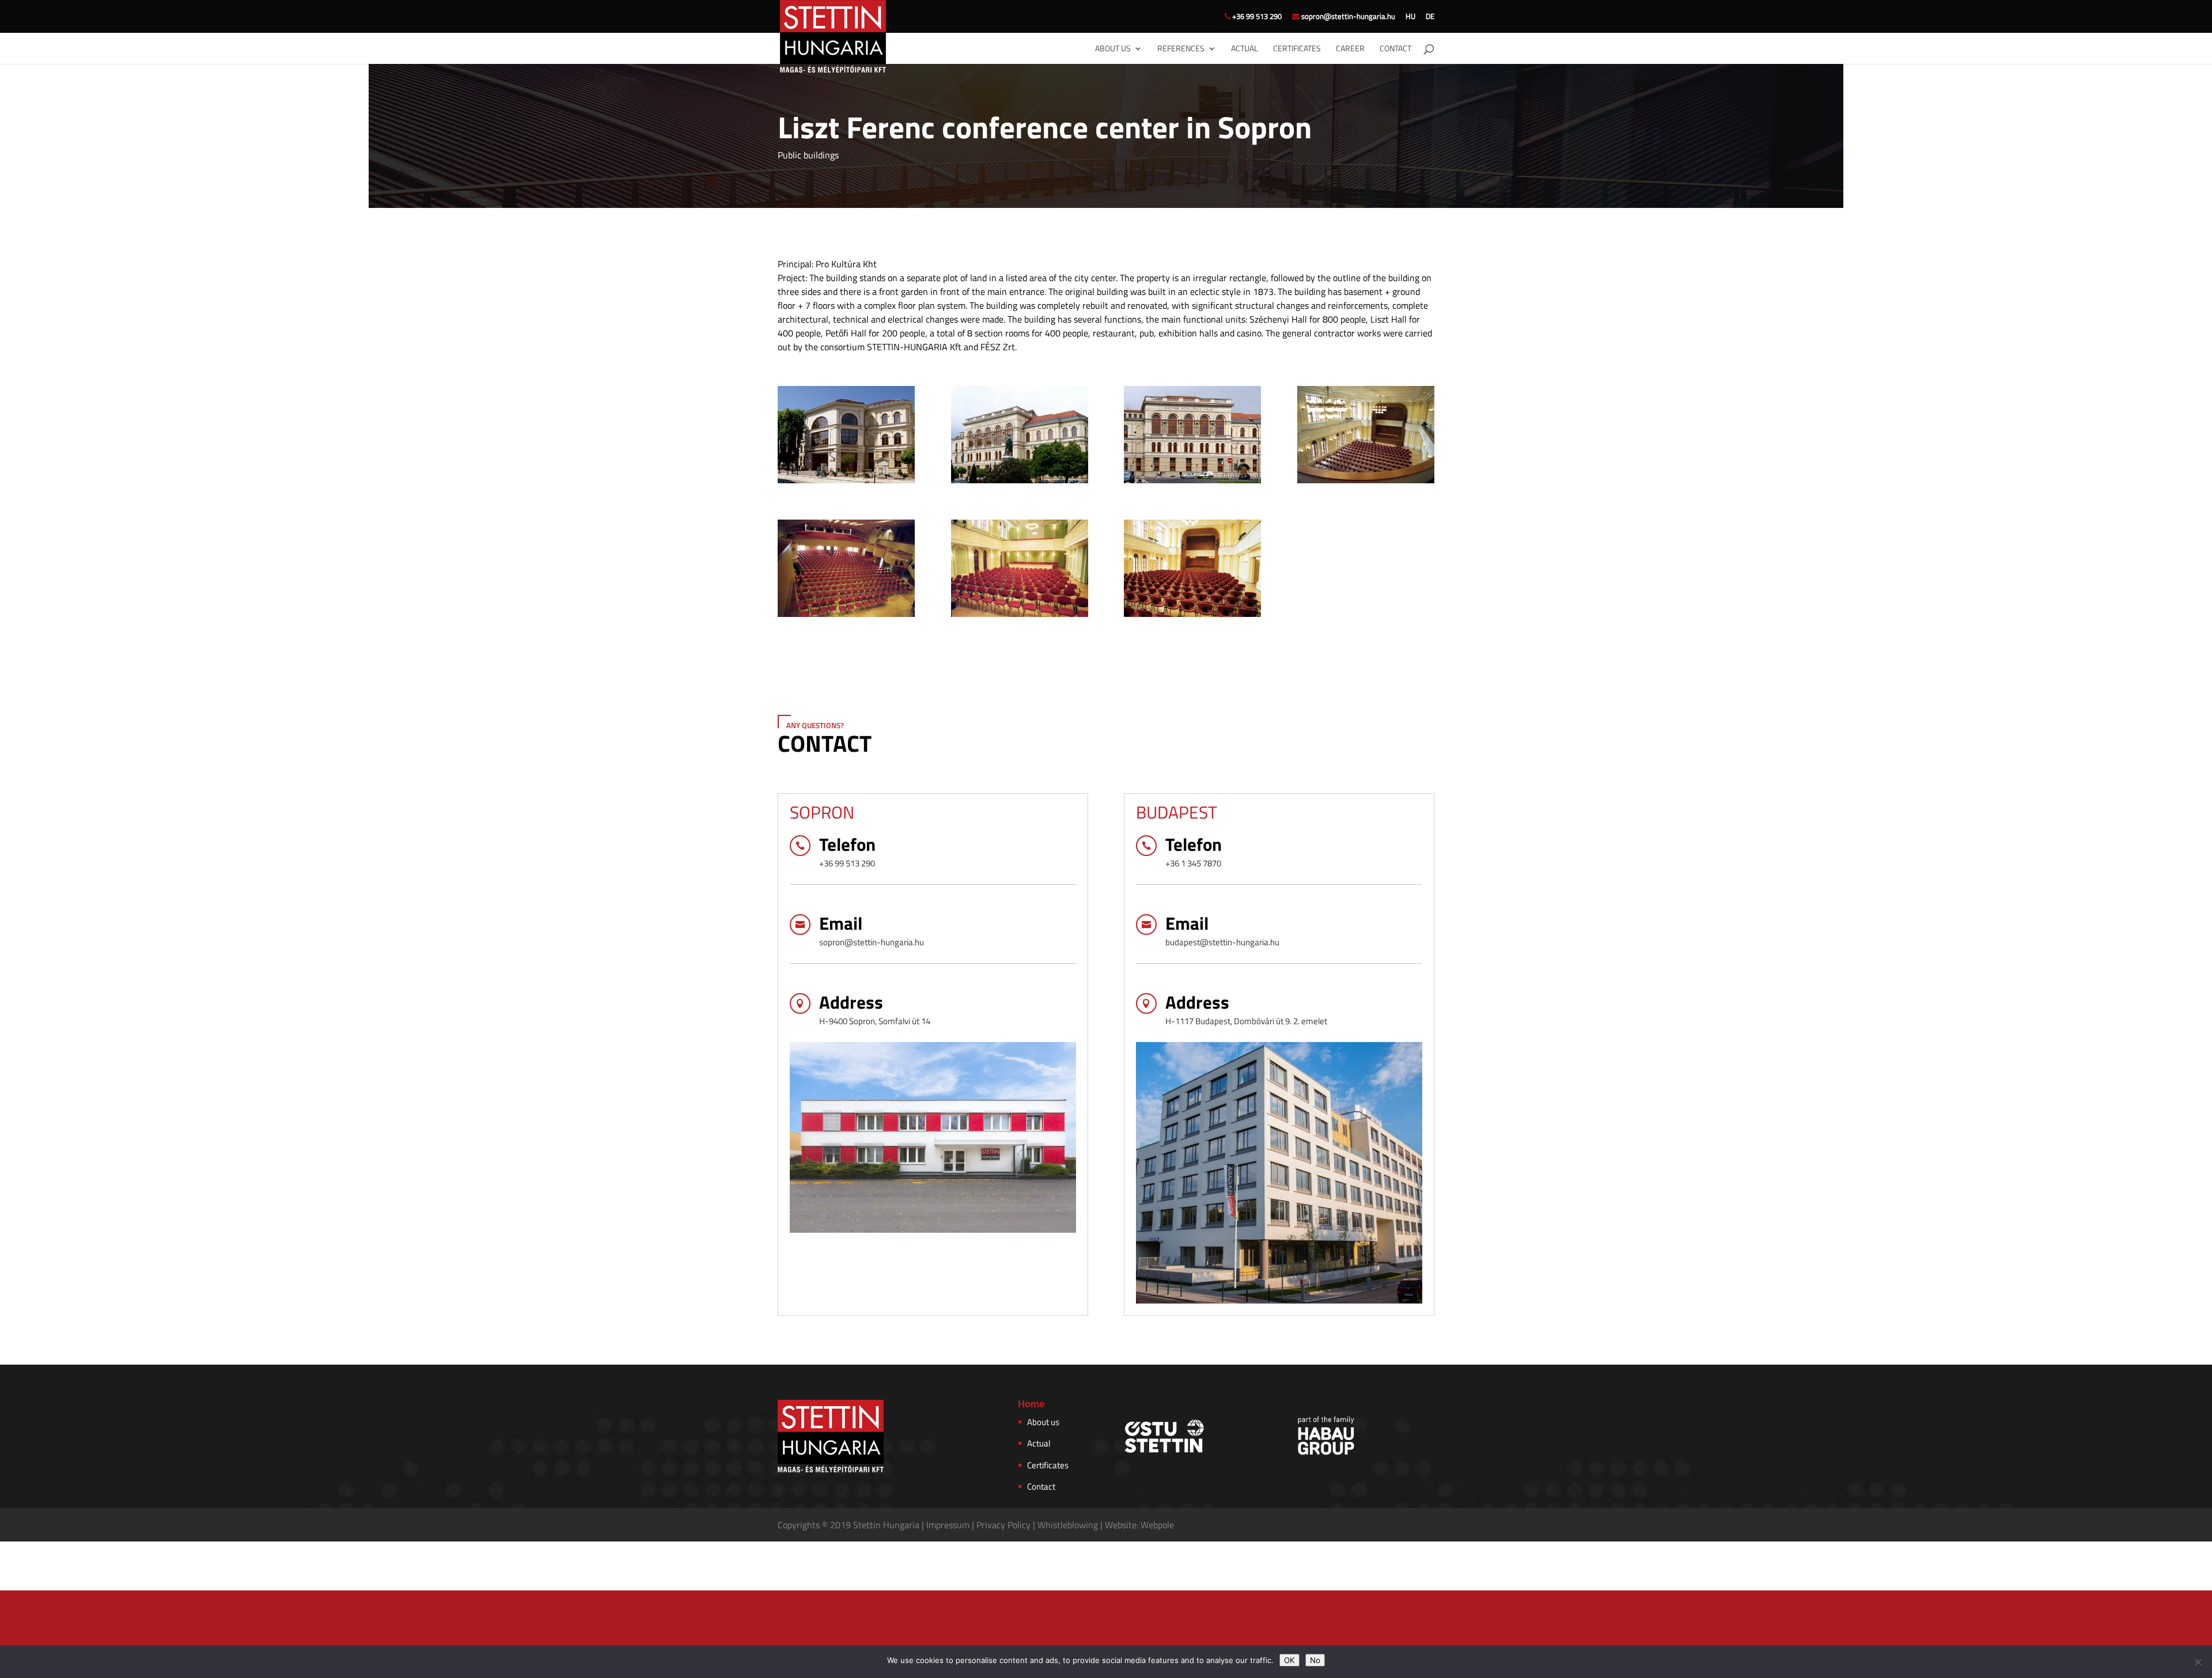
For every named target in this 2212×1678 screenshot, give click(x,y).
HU (1410, 17)
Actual (1245, 49)
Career (1350, 49)
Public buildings (808, 155)
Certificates (1297, 49)
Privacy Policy (1002, 1525)
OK (1289, 1660)
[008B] (846, 483)
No (1315, 1660)
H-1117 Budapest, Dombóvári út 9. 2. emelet (1246, 1021)
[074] (1020, 483)
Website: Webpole (1139, 1525)
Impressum (947, 1525)
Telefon (847, 844)
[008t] (846, 617)
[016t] (1192, 617)
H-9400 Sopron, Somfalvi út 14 (875, 1021)
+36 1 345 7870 (1193, 863)
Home (1031, 1405)
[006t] (1366, 483)
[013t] (1020, 617)
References (1181, 49)
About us (1113, 49)
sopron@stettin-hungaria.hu (1347, 17)
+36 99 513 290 (1256, 17)
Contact (1395, 49)
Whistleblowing (1068, 1525)
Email (841, 923)
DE (1430, 17)
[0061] (1192, 483)
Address (851, 1002)
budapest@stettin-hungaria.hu (1222, 942)
